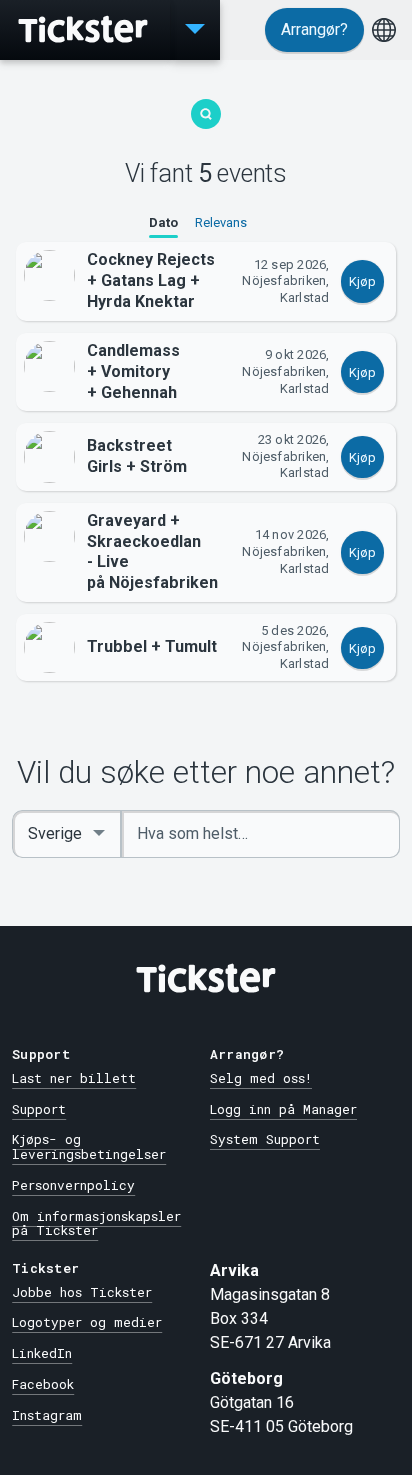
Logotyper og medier (87, 1322)
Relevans (221, 222)
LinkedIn (42, 1353)
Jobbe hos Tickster (82, 1292)
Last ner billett (74, 1078)
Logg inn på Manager (283, 1109)
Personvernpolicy (73, 1185)
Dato (163, 222)
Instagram (47, 1415)
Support (39, 1109)
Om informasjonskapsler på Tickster (96, 1223)
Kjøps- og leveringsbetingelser (89, 1146)
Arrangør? (314, 29)
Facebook (43, 1384)
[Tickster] (85, 30)
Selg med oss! (261, 1078)
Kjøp (362, 281)
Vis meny (195, 30)
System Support (265, 1139)
